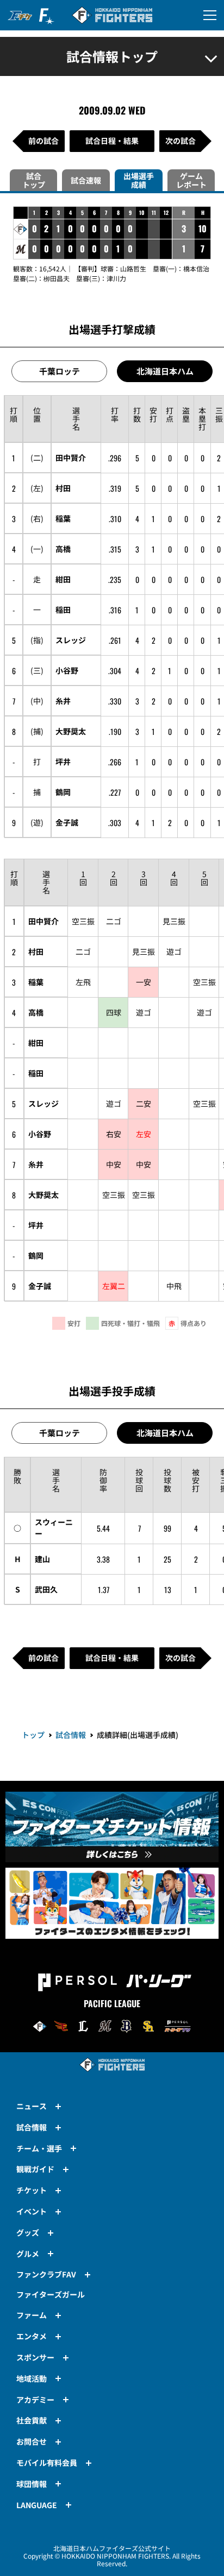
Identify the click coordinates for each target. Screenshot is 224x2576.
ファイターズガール (51, 2294)
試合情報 (71, 1735)
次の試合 (181, 141)
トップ (33, 1735)
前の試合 (43, 141)
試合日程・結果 (112, 141)
